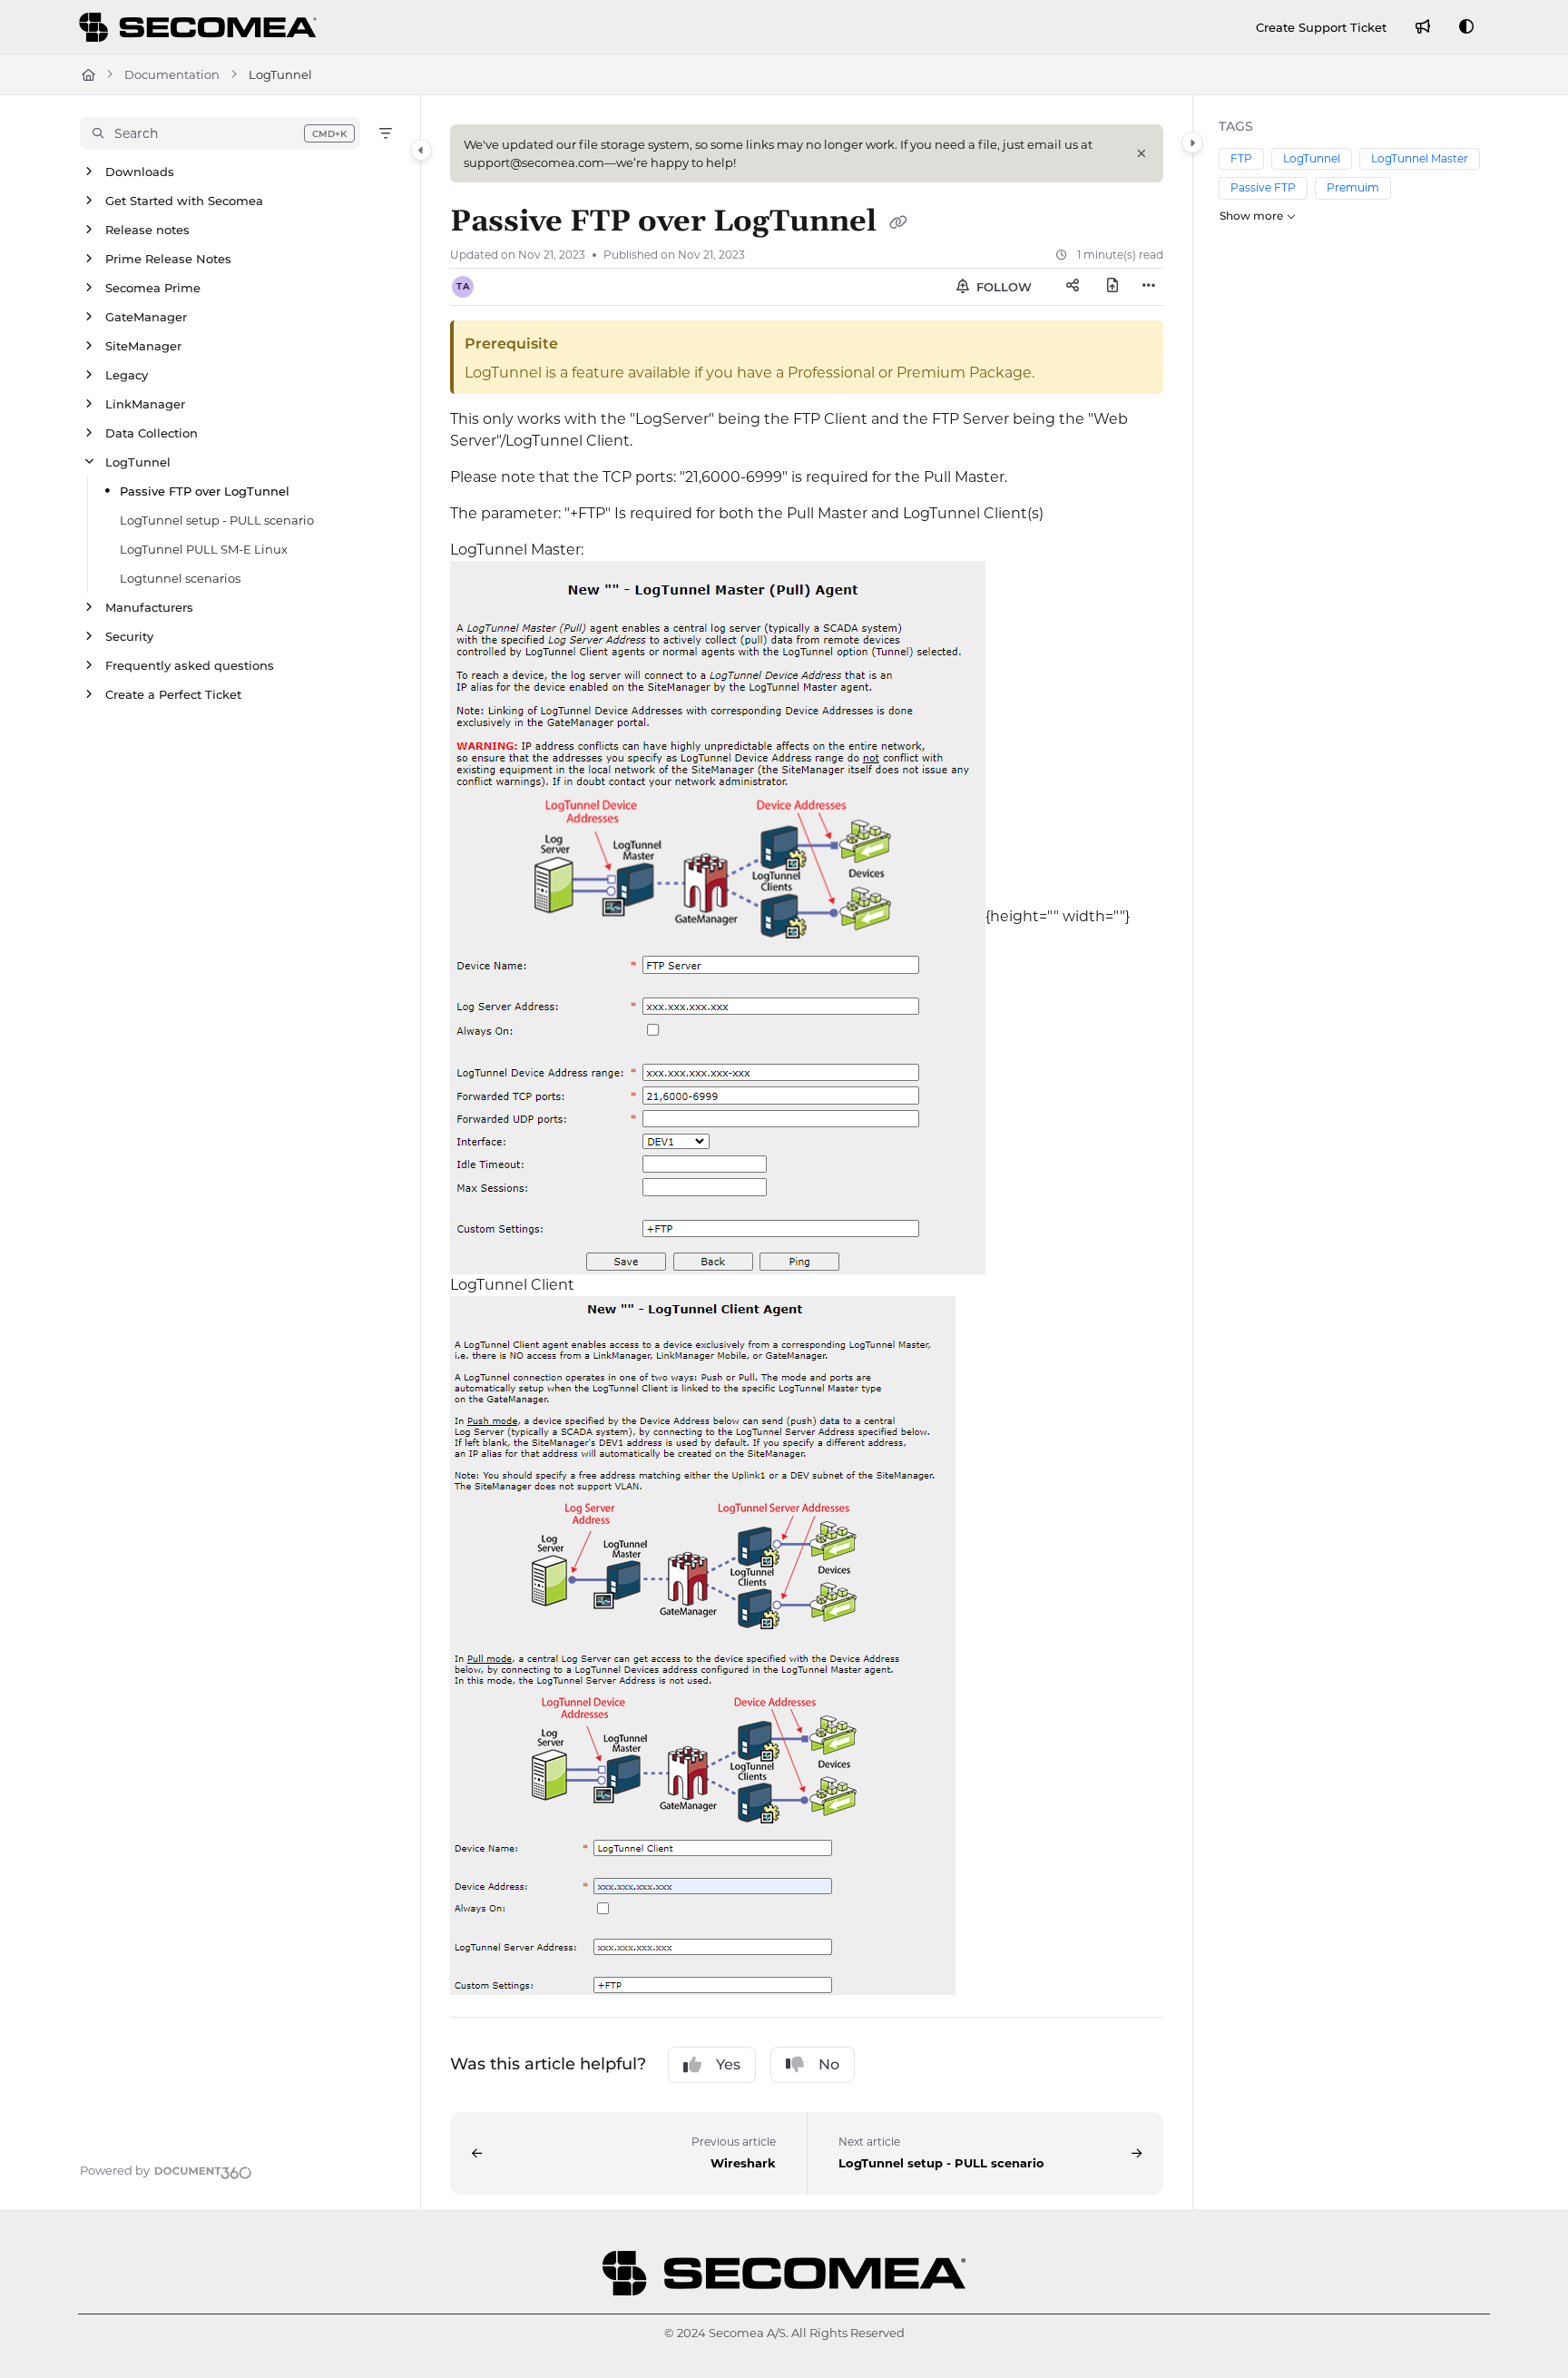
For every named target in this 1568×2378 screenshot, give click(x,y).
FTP (1241, 158)
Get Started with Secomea (184, 201)
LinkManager (145, 404)
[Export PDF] (1112, 287)
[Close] (1142, 153)
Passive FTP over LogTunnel (205, 491)
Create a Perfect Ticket (173, 694)
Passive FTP (1263, 187)
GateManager (146, 317)
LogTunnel (138, 462)
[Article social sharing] (1073, 287)
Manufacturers (149, 607)
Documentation (172, 74)
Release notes (147, 230)
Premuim (1353, 187)
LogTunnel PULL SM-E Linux (204, 549)
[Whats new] (1423, 27)
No (829, 2064)
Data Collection (152, 433)
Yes (728, 2064)
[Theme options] (1466, 27)
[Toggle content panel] (1192, 142)
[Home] (201, 27)
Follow (1002, 287)
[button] (220, 133)
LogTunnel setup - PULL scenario (217, 520)
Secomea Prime (153, 288)
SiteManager (143, 346)
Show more (1251, 216)
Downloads (140, 172)
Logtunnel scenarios (180, 578)
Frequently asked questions (190, 665)
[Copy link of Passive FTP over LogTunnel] (898, 223)
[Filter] (386, 133)
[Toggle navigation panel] (421, 150)
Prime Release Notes (168, 259)
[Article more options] (1149, 287)
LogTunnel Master (1420, 158)
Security (129, 636)
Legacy (127, 375)
